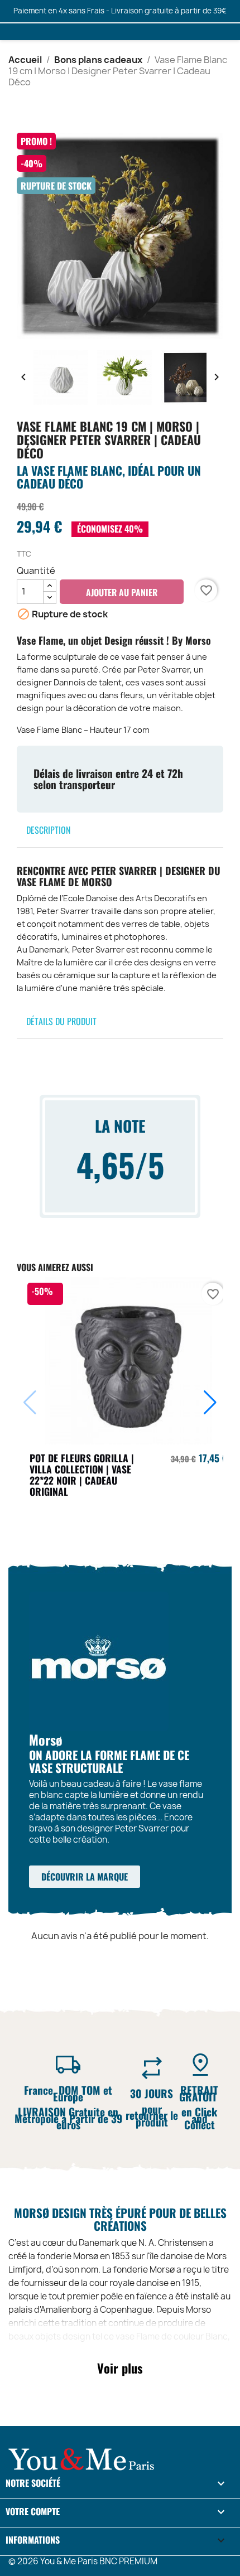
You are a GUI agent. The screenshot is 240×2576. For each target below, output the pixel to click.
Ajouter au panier (122, 592)
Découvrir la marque (85, 1877)
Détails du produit (61, 1021)
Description (48, 830)
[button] (210, 1403)
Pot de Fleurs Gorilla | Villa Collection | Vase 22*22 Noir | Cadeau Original (82, 1474)
